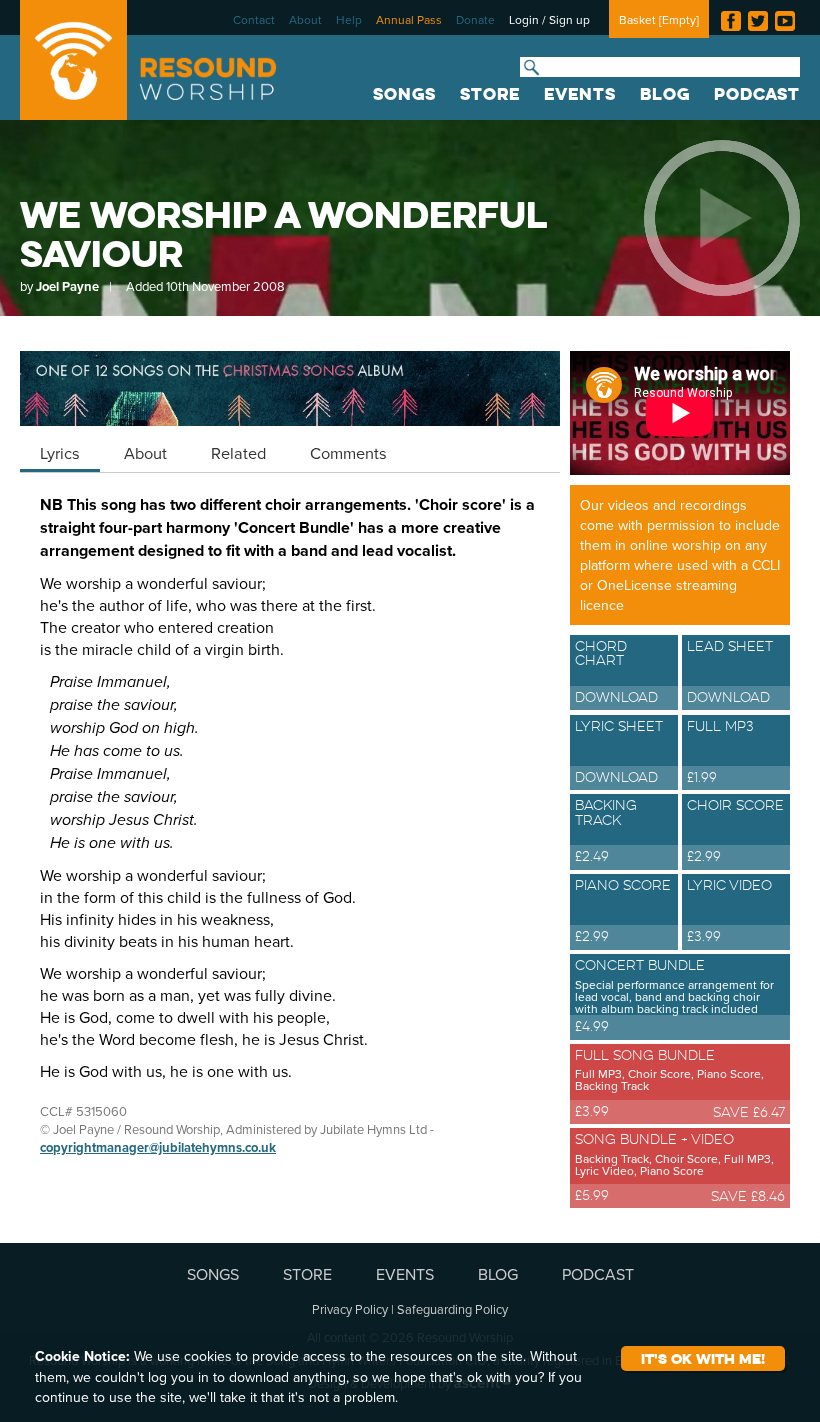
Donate (475, 19)
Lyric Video (729, 911)
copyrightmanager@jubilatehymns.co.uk (158, 1147)
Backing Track (606, 831)
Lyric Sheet (619, 752)
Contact (254, 19)
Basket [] (659, 19)
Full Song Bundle (669, 1082)
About (305, 19)
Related (238, 452)
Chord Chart (616, 672)
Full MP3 (720, 752)
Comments (348, 452)
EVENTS (580, 94)
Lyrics (60, 452)
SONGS (404, 94)
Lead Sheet (730, 672)
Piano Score (623, 911)
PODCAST (757, 94)
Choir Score (735, 831)
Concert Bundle (674, 996)
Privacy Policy (350, 1309)
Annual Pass (409, 19)
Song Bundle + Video (674, 1166)
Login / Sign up (549, 19)
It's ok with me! (703, 1358)
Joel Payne (67, 286)
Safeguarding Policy (452, 1309)
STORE (490, 94)
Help (349, 19)
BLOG (665, 94)
